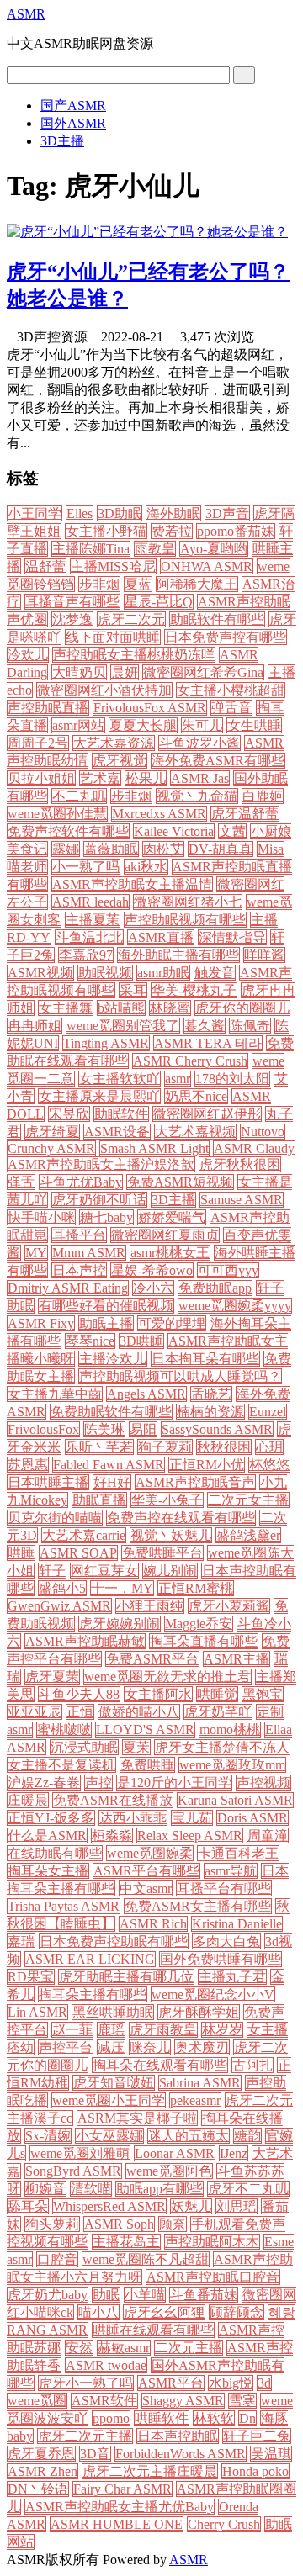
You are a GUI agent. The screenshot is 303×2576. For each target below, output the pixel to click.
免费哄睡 (147, 1765)
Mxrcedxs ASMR (159, 814)
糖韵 (247, 2136)
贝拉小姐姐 (41, 778)
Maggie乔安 (199, 1624)
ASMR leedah (90, 902)
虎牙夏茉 (52, 1677)
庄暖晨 (28, 1800)
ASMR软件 (104, 2401)
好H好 (112, 1482)
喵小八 (98, 2312)
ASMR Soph (119, 2224)
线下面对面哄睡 (113, 637)
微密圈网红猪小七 (188, 902)
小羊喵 (145, 2295)
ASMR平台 (171, 2383)
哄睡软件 (162, 2418)
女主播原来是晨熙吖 (99, 1096)
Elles (80, 513)
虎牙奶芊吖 (218, 1712)
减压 (111, 2047)
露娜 (66, 849)
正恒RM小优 (207, 1465)
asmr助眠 (163, 973)
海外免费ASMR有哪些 (218, 761)
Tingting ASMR (106, 1043)
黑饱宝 (263, 1694)
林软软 (214, 2418)
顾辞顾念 (237, 2312)
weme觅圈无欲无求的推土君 (167, 1677)
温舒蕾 (45, 566)
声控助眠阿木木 (212, 2242)
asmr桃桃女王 (170, 1253)
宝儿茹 (192, 1818)
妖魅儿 (191, 2206)
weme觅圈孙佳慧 (57, 814)
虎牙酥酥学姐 (199, 2012)
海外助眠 (173, 513)
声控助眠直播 (48, 708)
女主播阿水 (158, 1694)
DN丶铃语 (38, 2489)
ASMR (26, 14)
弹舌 (21, 1182)
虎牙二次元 (131, 619)
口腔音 (57, 2259)
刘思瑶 (237, 2206)
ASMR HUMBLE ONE (117, 2524)
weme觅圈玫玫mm (232, 1765)
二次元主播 (189, 2348)
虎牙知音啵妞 (114, 2083)
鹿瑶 (111, 2030)
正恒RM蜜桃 (196, 1588)
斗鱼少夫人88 (79, 1694)
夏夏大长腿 (143, 725)
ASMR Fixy (41, 1323)
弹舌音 (231, 708)
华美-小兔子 (167, 1500)
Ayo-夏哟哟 (214, 549)
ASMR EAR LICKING (90, 1959)
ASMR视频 (40, 973)
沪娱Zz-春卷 (44, 1783)
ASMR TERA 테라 (208, 1043)
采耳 (133, 990)
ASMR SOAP (78, 1553)
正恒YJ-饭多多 (51, 1818)
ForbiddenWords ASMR (181, 2454)
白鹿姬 (263, 796)
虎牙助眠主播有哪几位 (126, 1977)
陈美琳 (104, 1429)
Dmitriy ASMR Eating (68, 1288)
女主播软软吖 (120, 1079)
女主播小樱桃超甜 (231, 690)
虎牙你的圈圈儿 (242, 1008)
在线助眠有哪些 (55, 1853)
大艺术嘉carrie (84, 1535)
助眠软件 (121, 1114)
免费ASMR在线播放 (113, 1800)
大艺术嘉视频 (195, 1132)
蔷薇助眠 (111, 849)
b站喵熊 (121, 1008)
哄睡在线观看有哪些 (153, 2330)
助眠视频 (105, 973)
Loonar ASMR (175, 2153)
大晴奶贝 (79, 672)
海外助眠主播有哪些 (178, 955)
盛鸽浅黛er (248, 1535)
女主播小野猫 (106, 531)
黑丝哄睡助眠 (113, 2012)
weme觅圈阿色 (169, 2171)
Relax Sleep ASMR (190, 1835)
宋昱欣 (69, 1114)
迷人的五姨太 (189, 2136)
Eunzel (268, 1412)
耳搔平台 (79, 1235)
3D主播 (62, 141)
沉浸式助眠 (84, 1747)
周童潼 (268, 1835)
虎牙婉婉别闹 (120, 1624)
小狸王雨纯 (150, 1606)
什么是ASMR (47, 1835)
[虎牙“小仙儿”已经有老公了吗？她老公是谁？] (147, 232)
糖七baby (106, 1217)
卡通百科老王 (238, 1853)
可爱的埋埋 (172, 1323)
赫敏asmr (124, 2348)
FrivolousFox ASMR (150, 708)
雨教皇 (155, 549)
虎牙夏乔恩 (41, 2454)
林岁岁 (222, 2030)
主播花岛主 (126, 2242)
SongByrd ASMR (73, 2171)
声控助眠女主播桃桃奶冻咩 (134, 655)
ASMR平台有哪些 (146, 1871)
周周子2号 (38, 743)
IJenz (234, 2153)
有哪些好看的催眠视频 (106, 1306)
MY (36, 1253)
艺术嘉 (100, 778)
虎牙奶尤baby (48, 2295)
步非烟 (99, 584)
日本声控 (79, 1270)
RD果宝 (31, 1977)
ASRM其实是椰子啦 (137, 2118)
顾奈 (173, 2224)
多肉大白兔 (226, 1941)
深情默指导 (232, 937)
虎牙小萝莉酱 (229, 1606)
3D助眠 (120, 513)
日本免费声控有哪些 (226, 637)
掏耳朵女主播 (48, 1871)
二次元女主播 (248, 1500)
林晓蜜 (170, 1008)
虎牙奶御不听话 (99, 1200)
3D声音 (227, 513)
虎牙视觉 (120, 761)
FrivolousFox (43, 1429)
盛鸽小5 (62, 1588)
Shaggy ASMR (183, 2401)
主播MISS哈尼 (113, 566)
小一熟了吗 (86, 867)
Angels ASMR (146, 1394)
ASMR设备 (117, 1132)
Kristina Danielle (237, 1924)
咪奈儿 (150, 2047)
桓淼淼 (112, 1835)
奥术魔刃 (202, 2047)
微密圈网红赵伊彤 (207, 1114)
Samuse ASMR (242, 1200)
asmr (178, 1079)
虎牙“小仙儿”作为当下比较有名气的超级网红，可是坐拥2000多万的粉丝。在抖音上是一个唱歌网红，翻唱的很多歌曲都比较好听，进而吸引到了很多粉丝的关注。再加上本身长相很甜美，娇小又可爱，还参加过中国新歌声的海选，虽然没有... (148, 399)
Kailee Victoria (174, 831)
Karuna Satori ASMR (235, 1800)
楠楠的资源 (210, 1412)
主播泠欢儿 (113, 1359)
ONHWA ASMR (207, 566)
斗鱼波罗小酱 (199, 743)
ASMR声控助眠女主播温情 (132, 884)
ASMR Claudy (254, 1148)
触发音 (215, 973)
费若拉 (172, 531)
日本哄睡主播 (48, 1482)
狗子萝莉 (165, 1447)
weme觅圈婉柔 (150, 1853)
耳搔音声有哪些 (72, 602)
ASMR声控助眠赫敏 (85, 1641)
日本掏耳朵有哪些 (205, 1359)
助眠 (106, 2295)
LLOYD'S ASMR (145, 1730)
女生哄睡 (254, 725)
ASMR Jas (200, 778)
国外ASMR (73, 123)
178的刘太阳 (232, 1079)
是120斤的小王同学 (174, 1783)
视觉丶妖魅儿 (171, 1535)
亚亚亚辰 (35, 1712)
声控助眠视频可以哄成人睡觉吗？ (180, 1376)
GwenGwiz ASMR (59, 1606)
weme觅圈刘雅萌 (80, 2153)
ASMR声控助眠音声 (195, 1482)
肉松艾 (163, 849)
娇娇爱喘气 (172, 1217)
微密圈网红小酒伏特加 (104, 690)
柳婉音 (45, 2189)
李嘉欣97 (86, 955)
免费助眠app (215, 1288)
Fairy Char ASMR (122, 2489)
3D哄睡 (141, 1341)
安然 (79, 2348)
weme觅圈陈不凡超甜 (146, 2259)
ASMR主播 (237, 1659)
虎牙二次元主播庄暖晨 (150, 2471)
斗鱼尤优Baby (81, 1182)
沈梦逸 (72, 619)
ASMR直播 (161, 937)
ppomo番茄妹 (236, 531)
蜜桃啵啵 (64, 1730)
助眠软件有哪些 (217, 619)
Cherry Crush (224, 2524)
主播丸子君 (232, 1977)
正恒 (80, 1712)
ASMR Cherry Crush (190, 1061)
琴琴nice (90, 1341)
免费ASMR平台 (152, 1659)
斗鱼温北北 (89, 937)
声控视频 (263, 1783)
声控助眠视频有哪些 (185, 920)
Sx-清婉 (48, 2136)
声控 (98, 1783)
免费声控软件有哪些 (68, 831)
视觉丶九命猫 (197, 796)
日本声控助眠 (178, 2436)
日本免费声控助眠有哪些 (114, 1941)
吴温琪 (271, 2454)
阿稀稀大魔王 (197, 584)
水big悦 (231, 2383)
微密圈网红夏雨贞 (165, 1235)
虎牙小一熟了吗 (86, 2383)
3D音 (95, 2454)
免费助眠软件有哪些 (111, 1412)
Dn (247, 2418)
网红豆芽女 (104, 1571)
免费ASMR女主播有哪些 (198, 1906)
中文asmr (146, 1888)
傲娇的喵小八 (139, 1712)
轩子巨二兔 (257, 2436)
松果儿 (146, 778)
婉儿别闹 (170, 1571)
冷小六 (153, 1288)
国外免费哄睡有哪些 (221, 1959)
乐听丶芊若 (99, 1447)
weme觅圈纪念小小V (213, 1994)
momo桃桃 (230, 1730)
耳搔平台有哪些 (224, 1888)
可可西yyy (228, 1270)
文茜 (232, 831)
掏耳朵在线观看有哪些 (160, 2065)
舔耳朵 (28, 2206)
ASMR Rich (153, 1924)
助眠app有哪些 (159, 2189)
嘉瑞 (21, 1941)
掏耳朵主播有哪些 (93, 1994)
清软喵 (91, 2189)
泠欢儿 (28, 655)
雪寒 (242, 2401)
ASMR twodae (106, 2365)
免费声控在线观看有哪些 (181, 1518)
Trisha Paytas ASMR (64, 1906)
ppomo (111, 2418)
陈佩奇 (250, 1026)
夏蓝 (138, 584)
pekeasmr (195, 2100)
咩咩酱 (264, 955)
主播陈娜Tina (91, 549)
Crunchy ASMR (51, 1148)
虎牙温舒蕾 (245, 814)
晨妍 (125, 672)
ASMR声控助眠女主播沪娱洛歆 (101, 1164)
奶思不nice (196, 1096)
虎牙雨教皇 (163, 2030)
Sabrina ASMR (200, 2083)
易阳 (143, 1429)
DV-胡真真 (221, 849)
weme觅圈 (37, 2401)
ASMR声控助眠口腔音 (213, 2277)
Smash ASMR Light (154, 1148)
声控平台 (66, 2047)
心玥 (269, 1447)
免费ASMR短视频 (180, 1182)
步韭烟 (131, 796)
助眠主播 (106, 1323)
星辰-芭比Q (159, 602)
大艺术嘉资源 (114, 743)
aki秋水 (146, 867)
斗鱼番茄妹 (204, 2295)
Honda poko (255, 2471)
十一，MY (122, 1588)
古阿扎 (252, 2065)
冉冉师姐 (35, 1026)
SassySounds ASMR (217, 1429)
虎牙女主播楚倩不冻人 (222, 1747)
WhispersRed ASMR (109, 2206)
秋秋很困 (224, 1447)
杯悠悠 (269, 1465)
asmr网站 (78, 725)
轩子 (52, 1571)
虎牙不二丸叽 (248, 2189)
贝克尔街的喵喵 (55, 1518)
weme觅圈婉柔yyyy (235, 1306)
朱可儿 (202, 725)
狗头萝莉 (52, 2224)
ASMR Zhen (43, 2471)
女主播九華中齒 (55, 1394)
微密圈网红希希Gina (203, 672)
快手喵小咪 (41, 1217)
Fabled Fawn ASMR (109, 1465)
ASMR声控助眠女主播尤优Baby (120, 2507)
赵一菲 (72, 2030)
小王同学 (35, 513)
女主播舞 (66, 1008)
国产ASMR (73, 106)
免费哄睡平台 (162, 1553)
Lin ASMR (37, 2012)
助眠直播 (99, 1500)
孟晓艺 (211, 1394)
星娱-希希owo (152, 1270)
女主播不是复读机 (61, 1765)
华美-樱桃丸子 (194, 990)
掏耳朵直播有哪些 (204, 1641)
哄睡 (21, 1553)
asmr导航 (231, 1871)
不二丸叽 (79, 796)
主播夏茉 (93, 920)
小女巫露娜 (109, 2136)
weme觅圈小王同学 (109, 2100)
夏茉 (136, 1747)
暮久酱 (205, 1026)
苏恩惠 (28, 1465)
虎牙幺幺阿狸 (164, 2312)
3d (264, 2383)
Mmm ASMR (89, 1253)
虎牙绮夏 (52, 1132)
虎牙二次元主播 (85, 2436)
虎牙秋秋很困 (240, 1164)
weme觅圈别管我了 (123, 1026)
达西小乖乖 (133, 1818)
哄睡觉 (217, 1694)
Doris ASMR (252, 1818)
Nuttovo (263, 1132)
